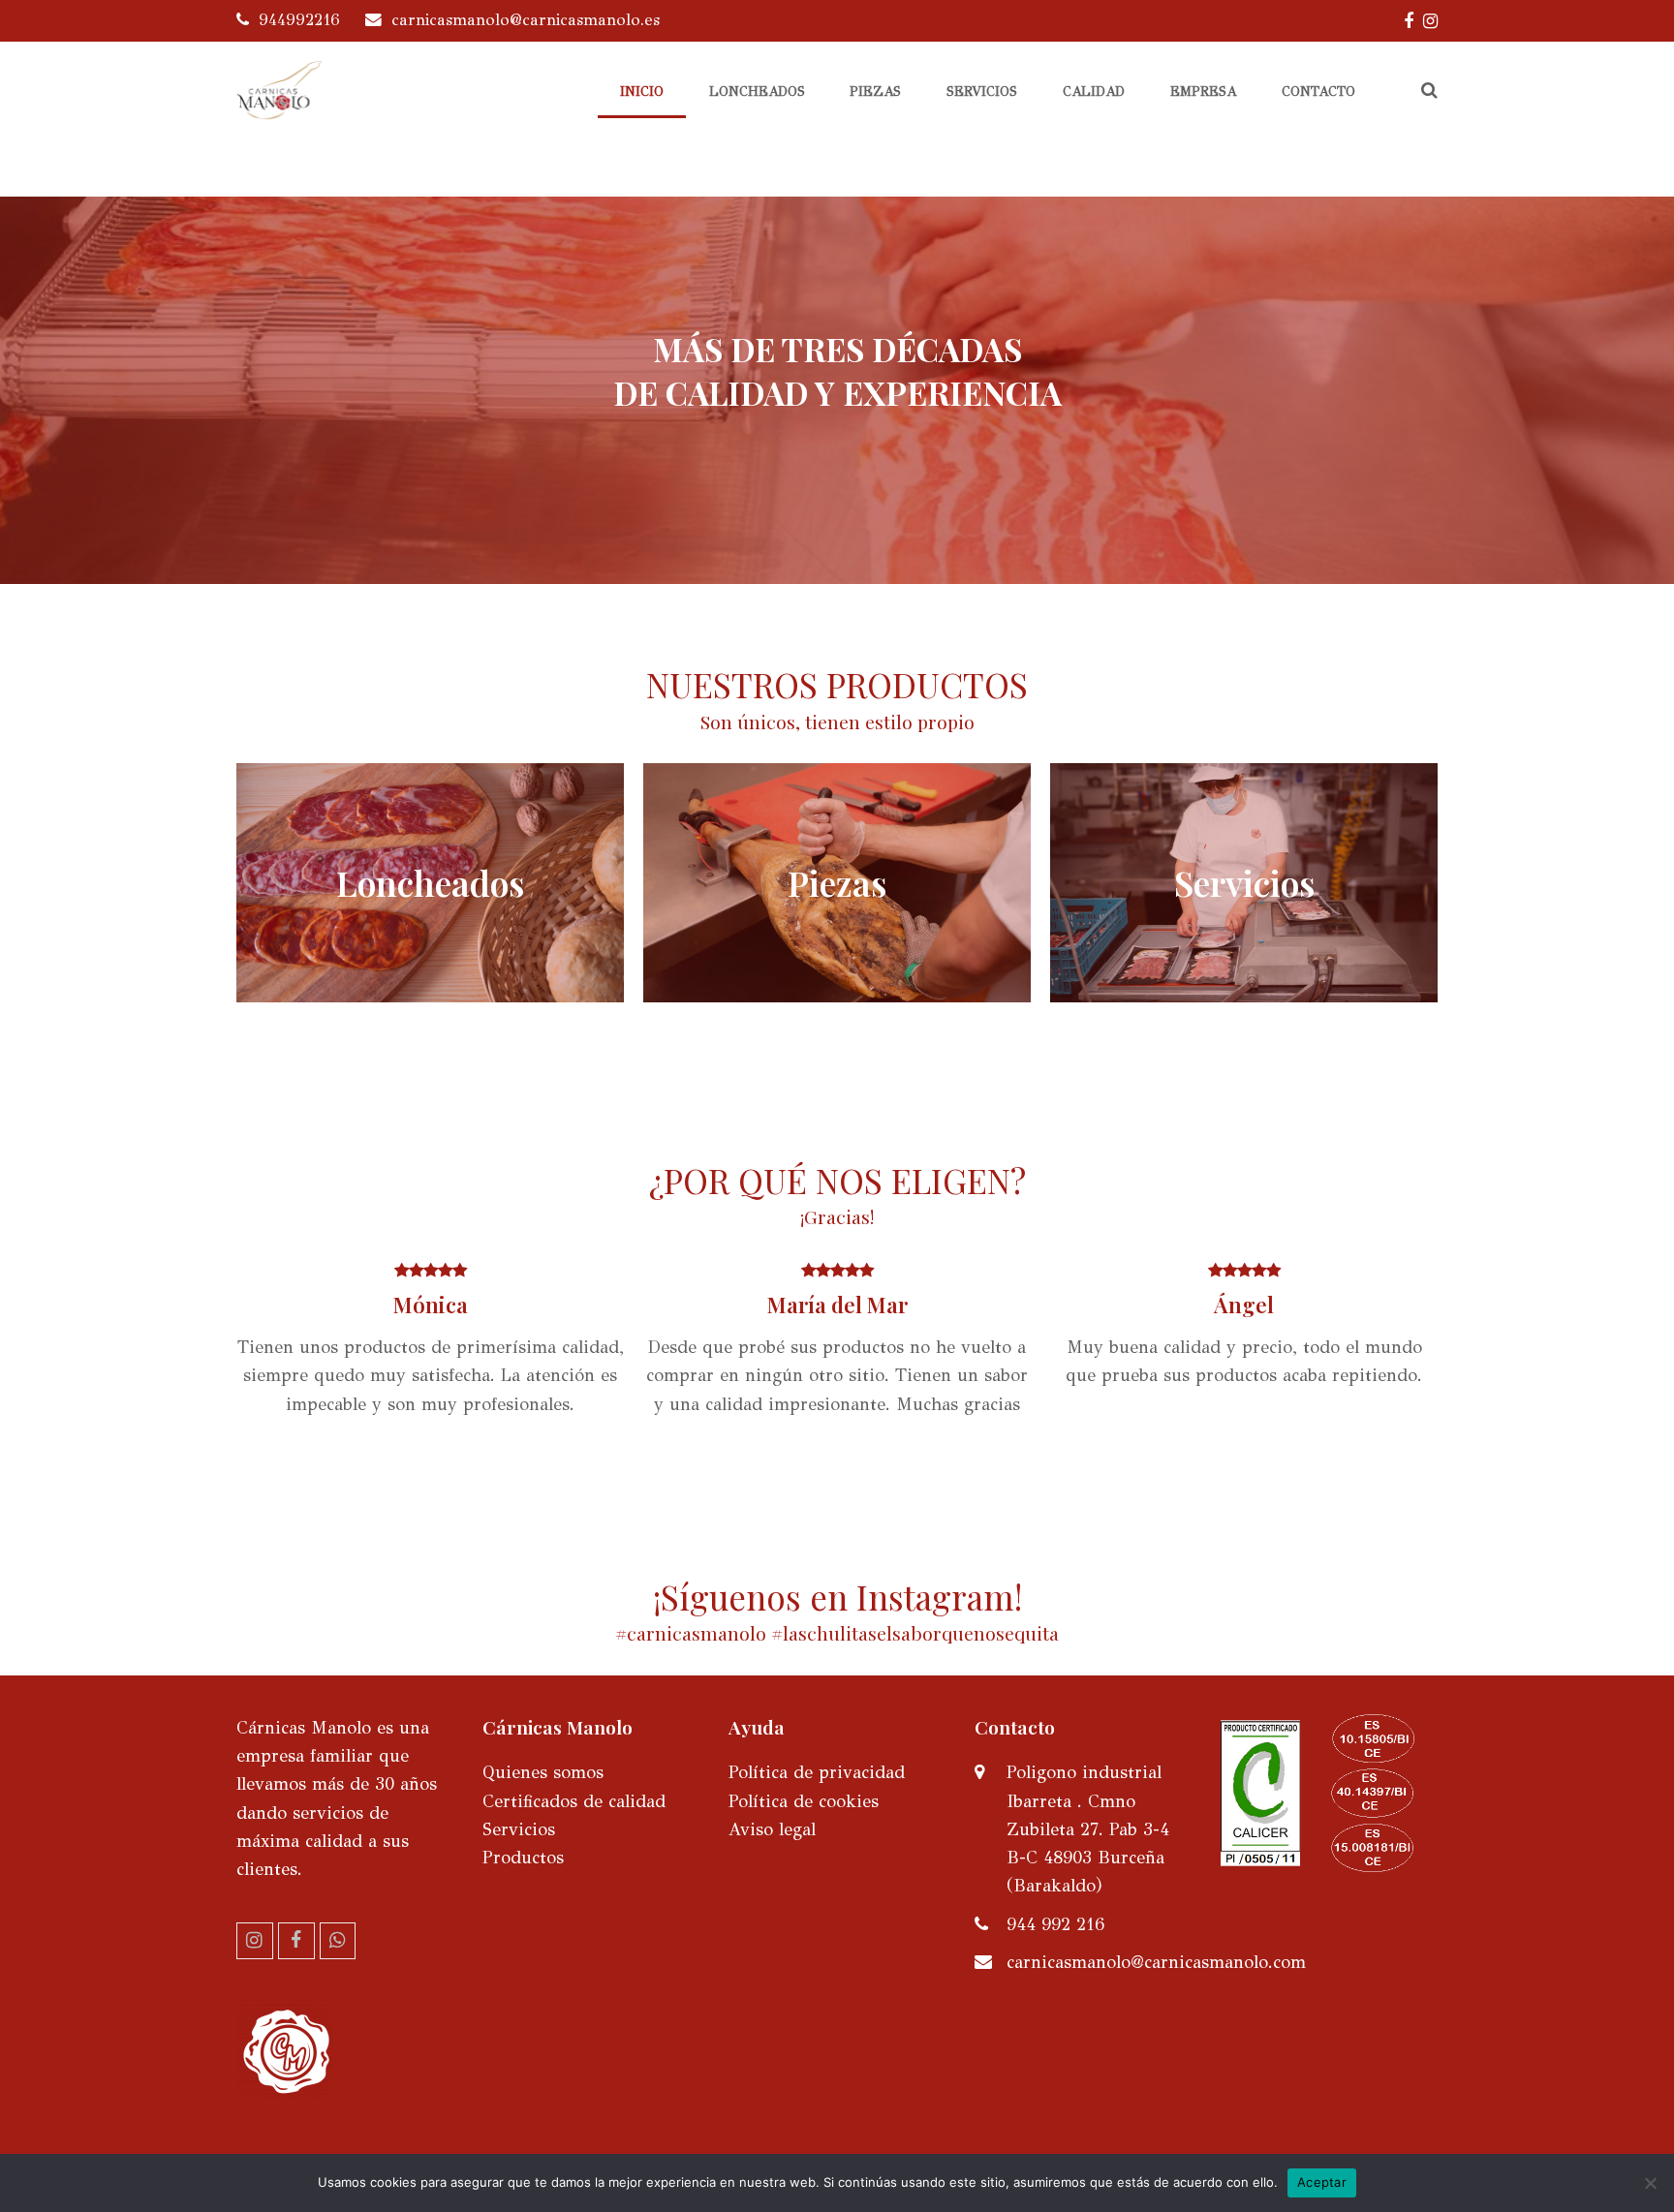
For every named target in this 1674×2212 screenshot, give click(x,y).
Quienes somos (543, 1772)
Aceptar (1322, 2182)
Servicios (519, 1829)
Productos (523, 1858)
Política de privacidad (817, 1772)
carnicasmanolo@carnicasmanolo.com (1156, 1962)
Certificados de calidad (574, 1801)
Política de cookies (804, 1801)
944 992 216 (1056, 1924)
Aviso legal (772, 1829)
